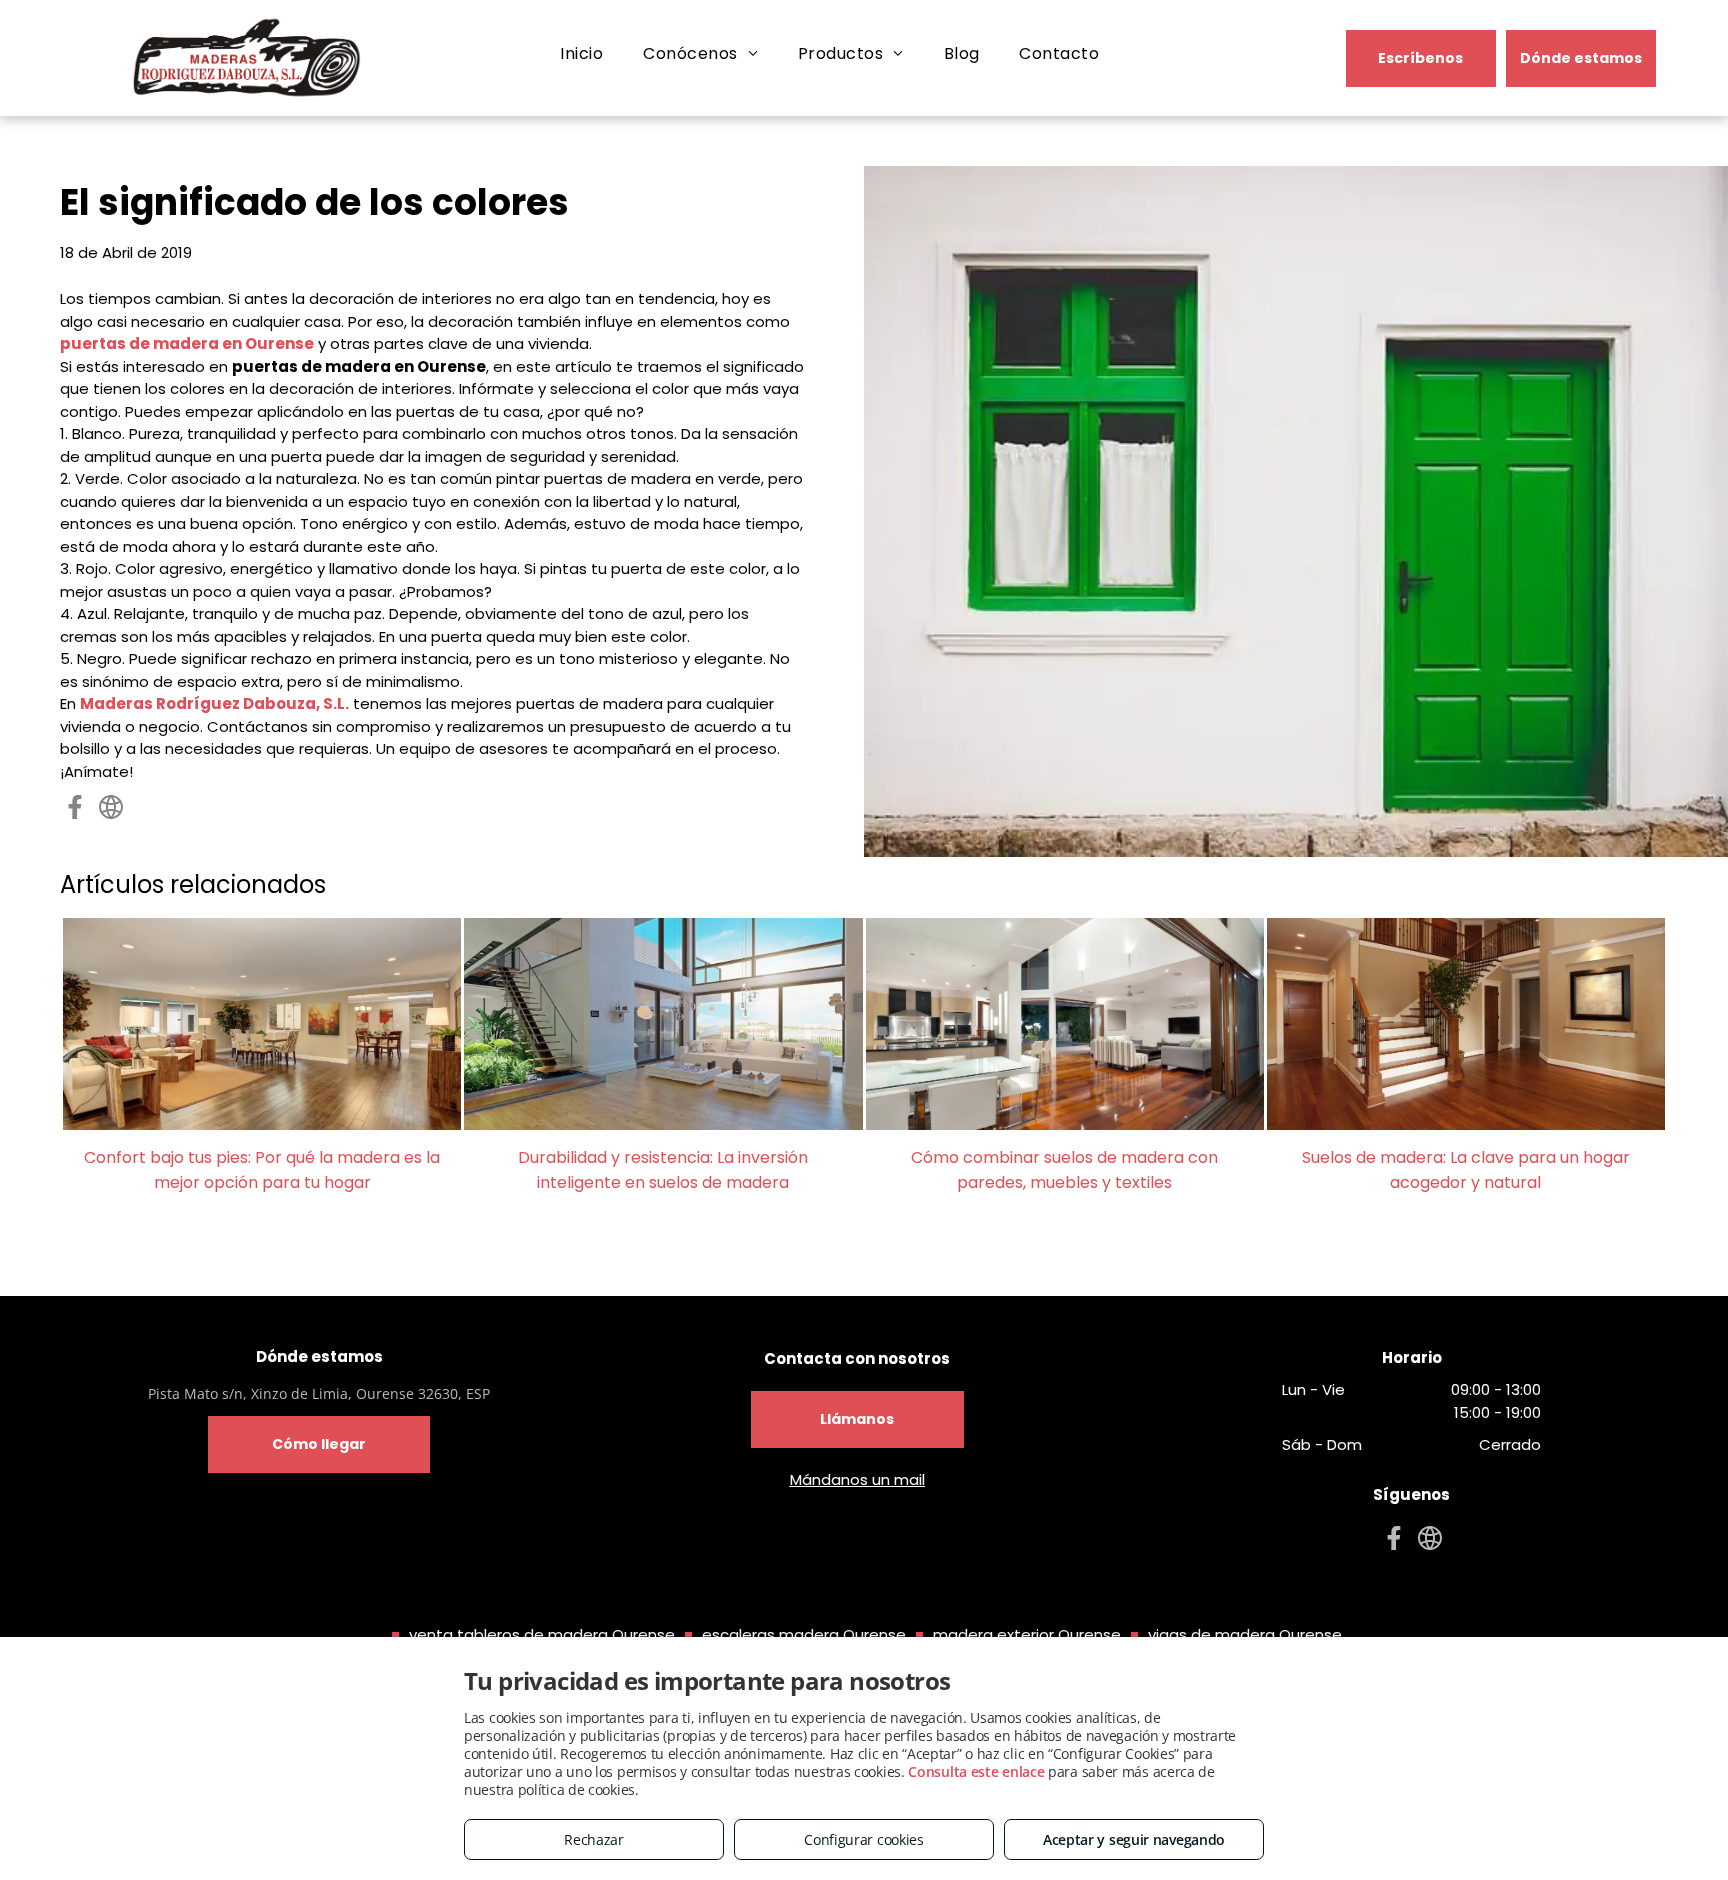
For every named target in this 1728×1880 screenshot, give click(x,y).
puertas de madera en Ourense (187, 343)
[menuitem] (581, 54)
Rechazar (594, 1839)
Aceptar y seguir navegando (1134, 1839)
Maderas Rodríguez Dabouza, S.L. (214, 703)
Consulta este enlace (976, 1771)
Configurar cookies (864, 1839)
